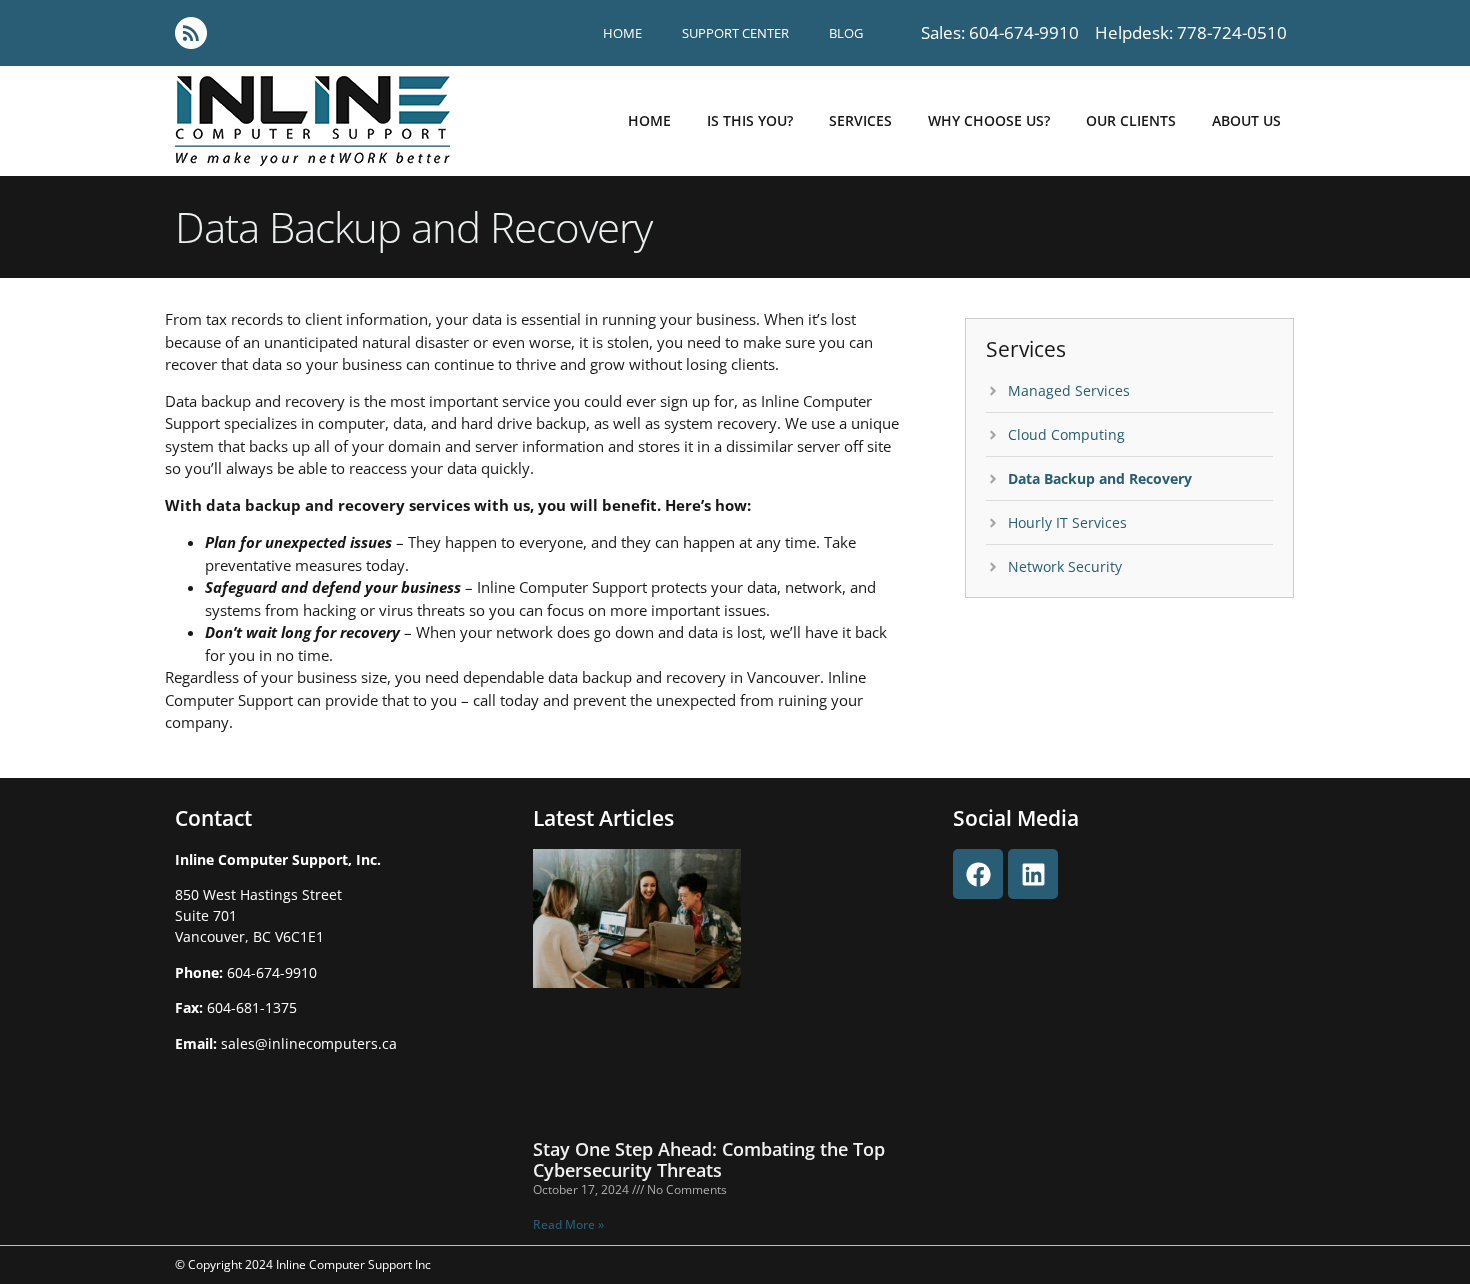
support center (735, 33)
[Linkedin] (1033, 874)
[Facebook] (978, 874)
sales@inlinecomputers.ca (309, 1043)
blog (846, 33)
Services (860, 120)
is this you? (750, 120)
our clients (1131, 120)
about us (1246, 120)
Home (622, 33)
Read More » (568, 1224)
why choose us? (989, 120)
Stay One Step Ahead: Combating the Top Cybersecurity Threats (709, 1160)
